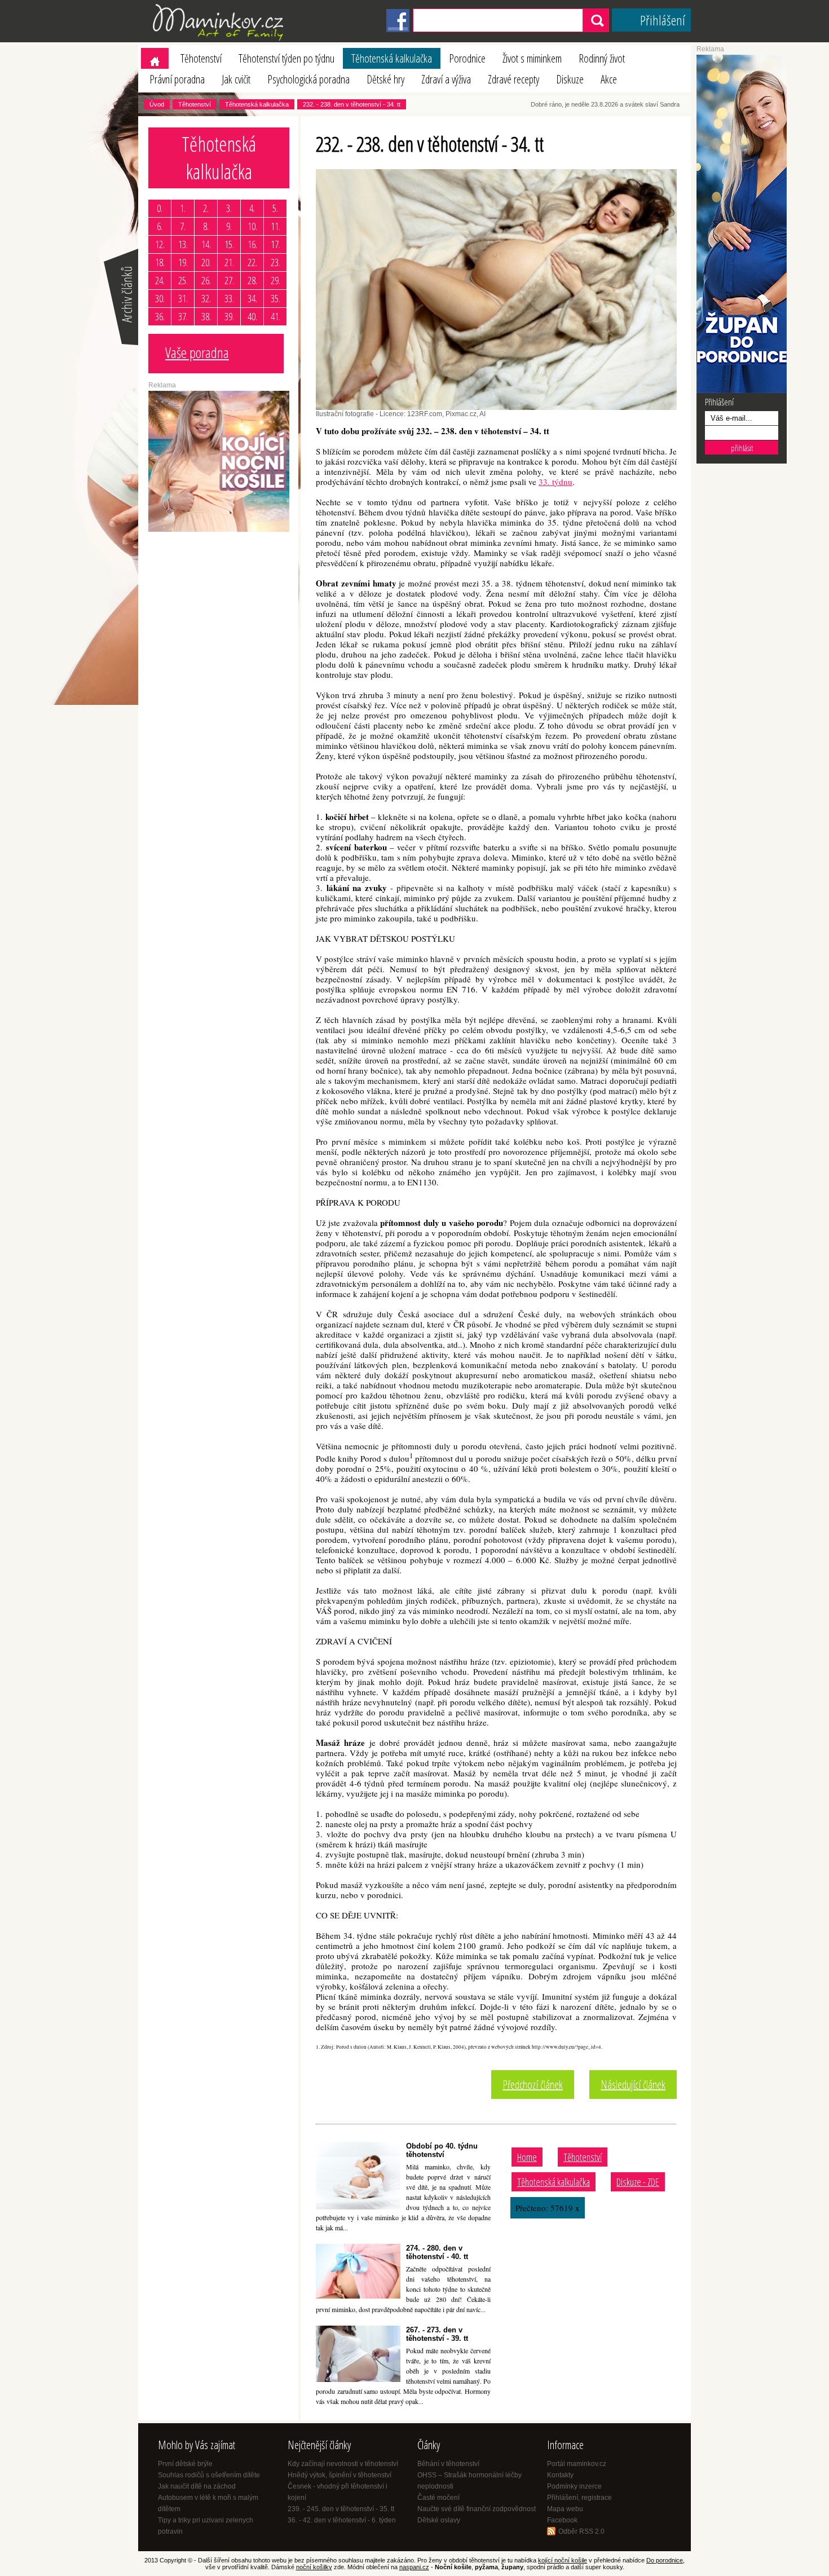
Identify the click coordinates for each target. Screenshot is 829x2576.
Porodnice (467, 58)
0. (160, 208)
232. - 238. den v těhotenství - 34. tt (352, 104)
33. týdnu (555, 482)
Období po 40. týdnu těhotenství (442, 2150)
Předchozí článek (533, 2085)
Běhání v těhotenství (448, 2464)
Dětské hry (385, 79)
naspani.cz (414, 2567)
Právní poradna (177, 79)
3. (229, 208)
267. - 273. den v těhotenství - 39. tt (437, 2334)
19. (183, 262)
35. (275, 298)
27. (229, 280)
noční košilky (314, 2567)
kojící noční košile (563, 2560)
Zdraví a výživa (446, 79)
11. (275, 226)
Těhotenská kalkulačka (392, 58)
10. (252, 226)
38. (206, 316)
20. (206, 262)
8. (206, 226)
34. (252, 298)
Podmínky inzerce (574, 2486)
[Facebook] (398, 30)
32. (206, 298)
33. (229, 298)
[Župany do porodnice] (742, 391)
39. (229, 316)
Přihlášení (663, 20)
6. (160, 226)
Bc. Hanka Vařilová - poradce (198, 382)
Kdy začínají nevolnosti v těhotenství (343, 2464)
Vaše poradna (197, 352)
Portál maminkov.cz (577, 2464)
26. (206, 280)
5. (275, 208)
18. (160, 262)
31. (183, 298)
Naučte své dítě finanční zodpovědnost (477, 2509)
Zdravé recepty (513, 79)
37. (183, 316)
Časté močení (438, 2498)
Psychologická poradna (308, 79)
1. (183, 208)
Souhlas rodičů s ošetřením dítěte (209, 2475)
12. (160, 244)
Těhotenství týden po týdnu (286, 58)
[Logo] (220, 40)
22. (252, 262)
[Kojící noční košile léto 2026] (219, 530)
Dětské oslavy (439, 2520)
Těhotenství (201, 58)
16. (252, 244)
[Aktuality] (120, 344)
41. (275, 316)
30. (160, 298)
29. (275, 280)
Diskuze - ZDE (638, 2182)
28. (252, 280)
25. (183, 280)
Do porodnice (665, 2560)
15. (229, 244)
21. (229, 262)
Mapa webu (565, 2509)
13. (183, 244)
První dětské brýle (185, 2464)
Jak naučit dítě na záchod (197, 2486)
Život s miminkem (532, 58)
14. (206, 244)
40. (252, 316)
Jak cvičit (236, 79)
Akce (609, 79)
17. (275, 244)
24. (160, 280)
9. (229, 226)
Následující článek (633, 2085)
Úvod (157, 104)
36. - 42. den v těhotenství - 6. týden (342, 2520)
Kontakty (560, 2475)
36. (160, 316)
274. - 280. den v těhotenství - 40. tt (437, 2252)
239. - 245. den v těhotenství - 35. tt (341, 2509)
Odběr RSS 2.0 (581, 2531)
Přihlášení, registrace (579, 2498)
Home (527, 2157)
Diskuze (570, 79)
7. (183, 226)
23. (275, 262)
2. (206, 208)
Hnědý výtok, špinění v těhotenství (339, 2475)
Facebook (562, 2520)
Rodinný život (602, 58)
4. (252, 208)
